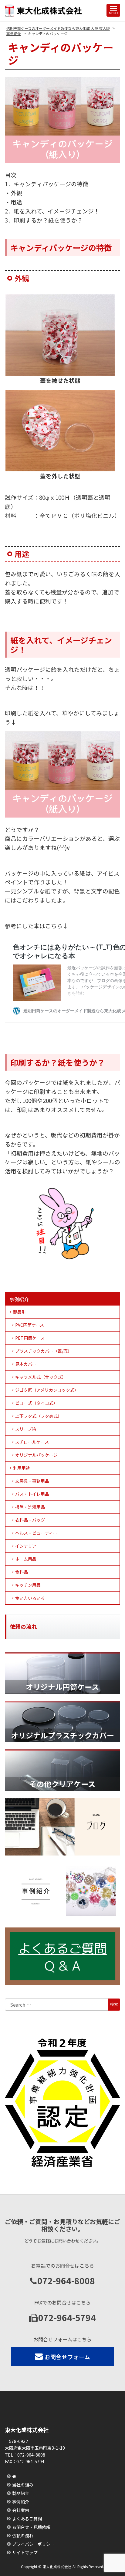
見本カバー (26, 1364)
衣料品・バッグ (30, 1520)
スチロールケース (32, 1442)
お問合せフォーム (67, 2357)
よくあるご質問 (27, 2519)
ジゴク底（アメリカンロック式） (47, 1390)
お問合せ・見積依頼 (31, 2527)
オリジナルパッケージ (36, 1455)
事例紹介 (19, 1299)
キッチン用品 (28, 1585)
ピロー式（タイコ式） (36, 1403)
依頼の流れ (23, 2535)
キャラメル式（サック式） (41, 1377)
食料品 (22, 1572)
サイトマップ (25, 2552)
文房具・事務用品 (32, 1481)
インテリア (26, 1546)
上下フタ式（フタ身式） (39, 1416)
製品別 (19, 1312)
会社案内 (21, 2510)
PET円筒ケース (30, 1338)
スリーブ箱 (26, 1429)
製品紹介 (21, 2493)
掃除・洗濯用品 (30, 1507)
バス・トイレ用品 (32, 1494)
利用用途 (22, 1468)
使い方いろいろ (30, 1598)
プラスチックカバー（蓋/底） (44, 1351)
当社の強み (23, 2485)
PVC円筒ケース (30, 1325)
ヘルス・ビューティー (36, 1533)
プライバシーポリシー (33, 2544)
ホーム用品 (26, 1559)
